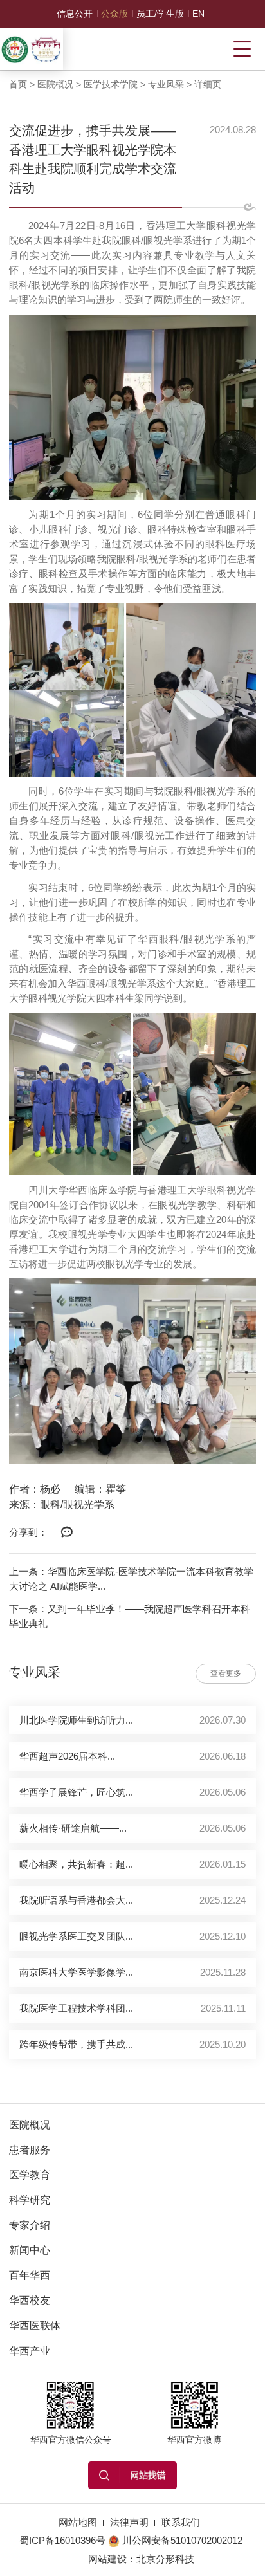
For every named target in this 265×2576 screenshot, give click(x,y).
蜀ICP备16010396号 (62, 2540)
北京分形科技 (165, 2559)
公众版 (114, 14)
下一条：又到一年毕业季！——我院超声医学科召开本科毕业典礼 (130, 1616)
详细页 (208, 84)
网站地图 (78, 2522)
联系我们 (181, 2522)
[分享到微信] (67, 1532)
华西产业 (30, 2351)
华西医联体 (35, 2325)
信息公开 (75, 14)
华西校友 (30, 2300)
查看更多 (226, 1673)
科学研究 (30, 2200)
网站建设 (107, 2559)
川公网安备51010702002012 (182, 2540)
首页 (18, 84)
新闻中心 (30, 2250)
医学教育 (30, 2175)
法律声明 (129, 2522)
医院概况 (55, 84)
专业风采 (166, 84)
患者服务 (30, 2149)
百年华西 (30, 2275)
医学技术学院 (111, 84)
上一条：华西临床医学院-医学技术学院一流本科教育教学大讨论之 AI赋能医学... (131, 1579)
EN (198, 14)
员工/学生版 (160, 14)
